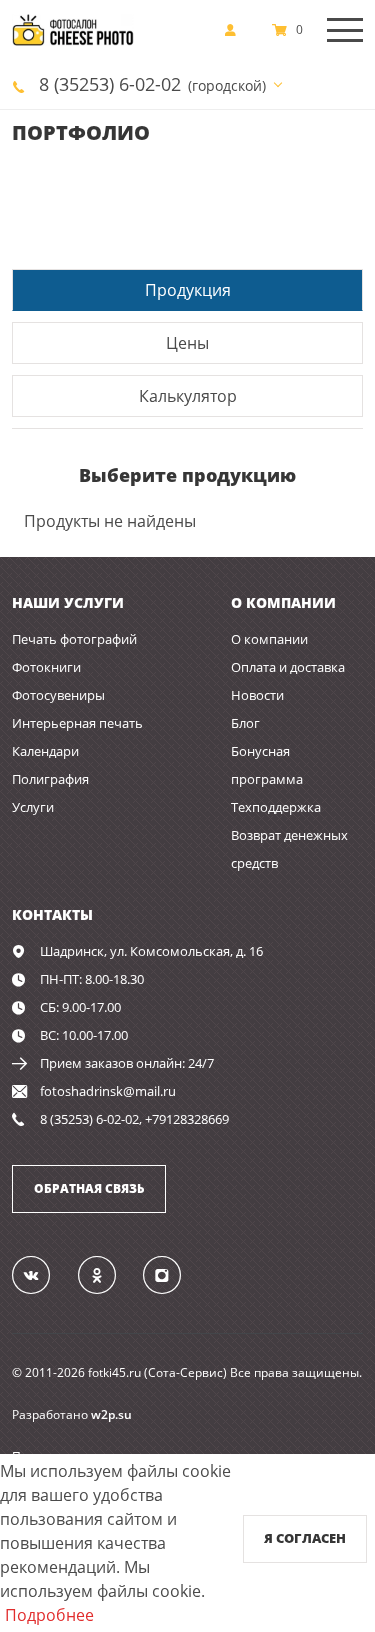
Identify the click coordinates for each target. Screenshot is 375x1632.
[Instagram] (174, 1274)
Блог (245, 723)
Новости (257, 695)
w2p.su (111, 1414)
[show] (236, 30)
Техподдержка (276, 807)
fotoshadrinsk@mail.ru (108, 1091)
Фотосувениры (58, 695)
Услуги (33, 807)
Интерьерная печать (77, 723)
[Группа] (43, 1274)
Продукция (188, 290)
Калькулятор (188, 396)
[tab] (187, 289)
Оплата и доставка (288, 667)
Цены (187, 343)
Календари (45, 751)
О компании (269, 639)
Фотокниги (46, 667)
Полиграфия (50, 779)
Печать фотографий (74, 639)
